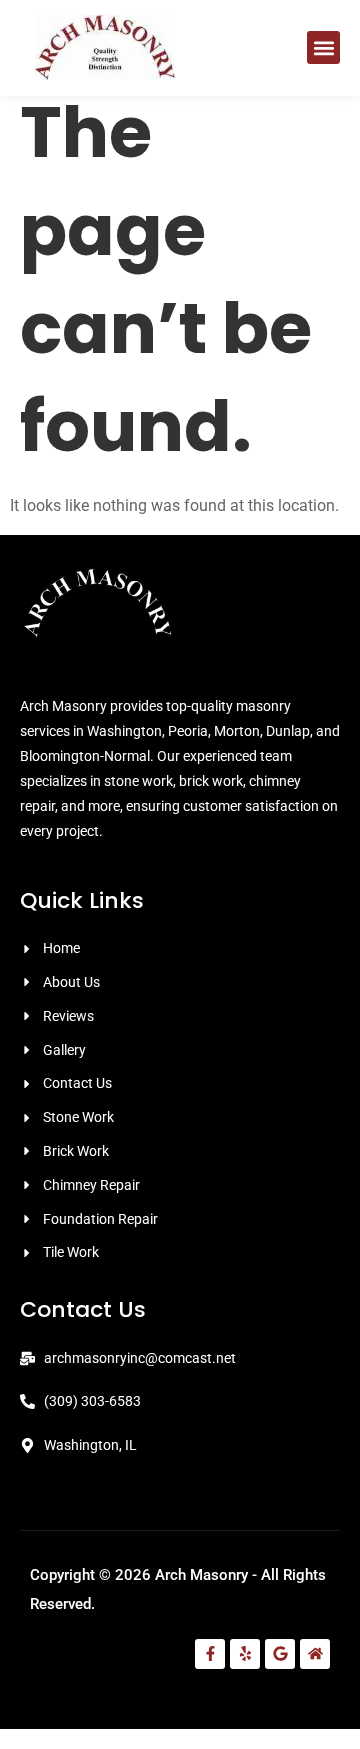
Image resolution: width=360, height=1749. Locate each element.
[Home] (315, 1654)
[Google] (280, 1654)
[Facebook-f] (210, 1654)
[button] (323, 47)
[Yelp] (245, 1654)
